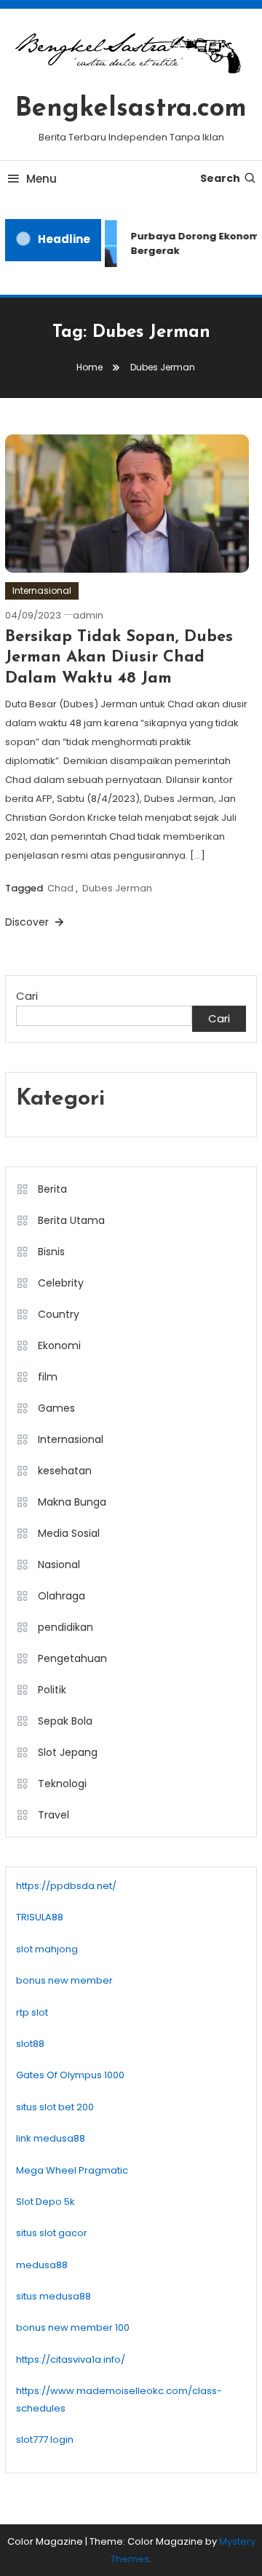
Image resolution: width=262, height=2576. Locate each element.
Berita (52, 1189)
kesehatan (65, 1471)
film (48, 1377)
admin (88, 615)
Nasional (59, 1565)
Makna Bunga (72, 1502)
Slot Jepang (68, 1752)
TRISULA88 (40, 1917)
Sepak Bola (65, 1721)
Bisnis (51, 1252)
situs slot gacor (52, 2233)
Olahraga (61, 1596)
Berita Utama (71, 1220)
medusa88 (42, 2265)
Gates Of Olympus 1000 (70, 2075)
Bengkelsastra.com (131, 109)
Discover (28, 922)
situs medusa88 (53, 2296)
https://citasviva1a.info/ (71, 2360)
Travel (53, 1815)
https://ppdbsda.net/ (66, 1886)
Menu (41, 179)
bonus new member (64, 1980)
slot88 (30, 2044)
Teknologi (62, 1784)
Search (220, 178)
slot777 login (45, 2440)
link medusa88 (51, 2138)
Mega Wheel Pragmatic (72, 2170)
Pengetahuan (72, 1658)
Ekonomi (59, 1345)
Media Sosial (69, 1533)
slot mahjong (47, 1949)
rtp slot (32, 2012)
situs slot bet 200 (55, 2107)
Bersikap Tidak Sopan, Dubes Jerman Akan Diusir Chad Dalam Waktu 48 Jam (119, 658)
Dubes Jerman (117, 888)
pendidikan (65, 1627)
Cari (27, 996)
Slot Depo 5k (45, 2202)
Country (59, 1314)
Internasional (42, 591)
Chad (60, 888)
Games (56, 1408)
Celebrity (61, 1283)
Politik (52, 1690)
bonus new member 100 (73, 2327)
